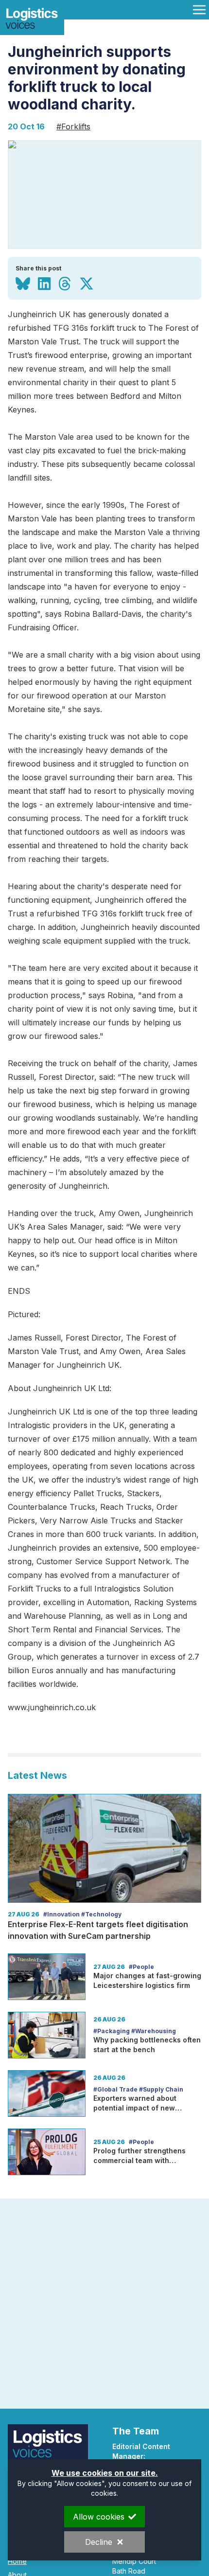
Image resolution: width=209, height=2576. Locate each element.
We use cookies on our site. (105, 2473)
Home (17, 2561)
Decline (99, 2542)
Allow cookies (99, 2517)
